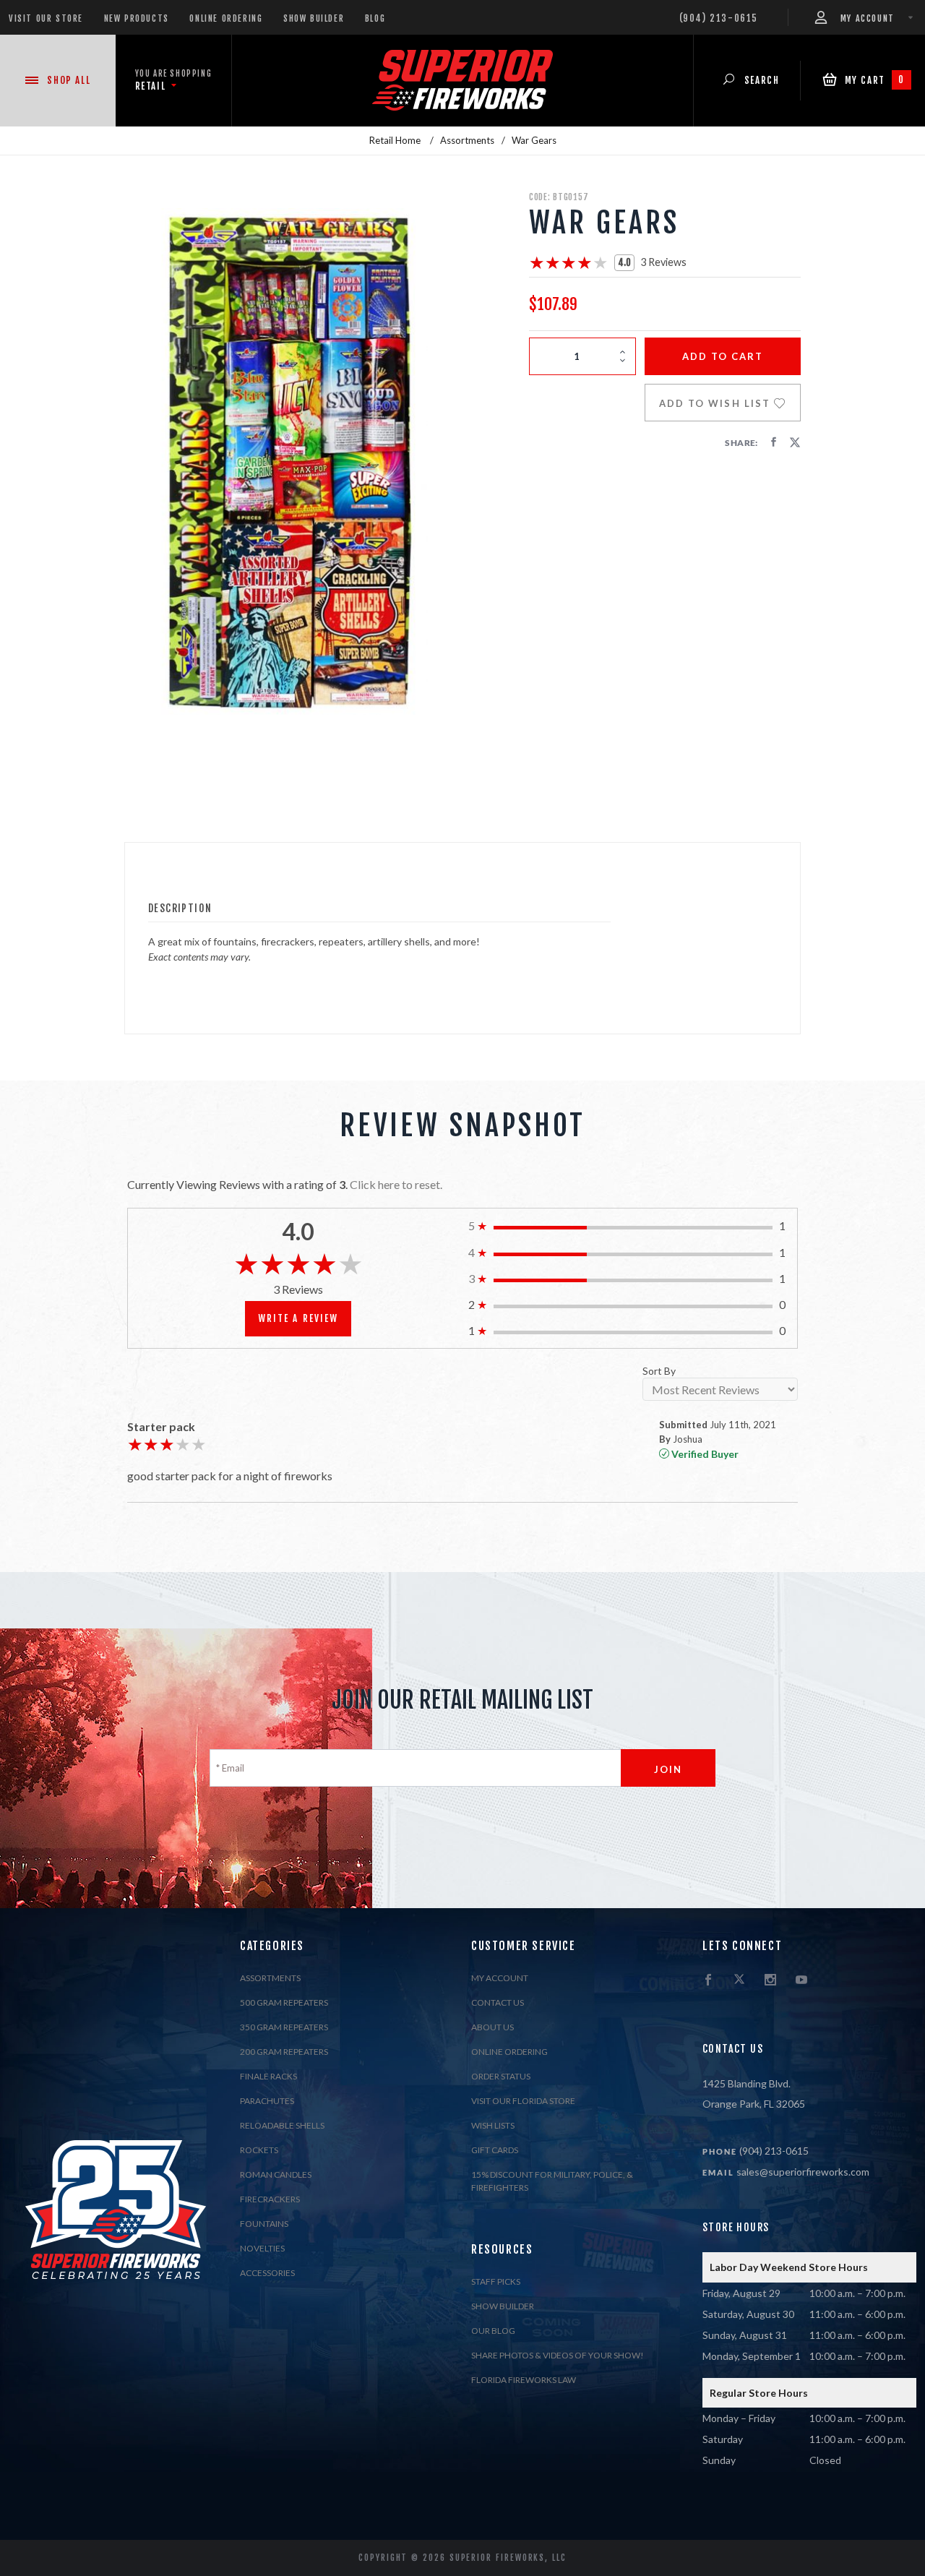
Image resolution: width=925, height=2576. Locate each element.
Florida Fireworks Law (524, 2380)
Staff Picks (496, 2281)
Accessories (267, 2273)
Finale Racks (268, 2076)
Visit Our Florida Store (523, 2101)
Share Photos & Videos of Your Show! (558, 2355)
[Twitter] (739, 1980)
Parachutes (267, 2101)
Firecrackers (270, 2199)
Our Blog (493, 2331)
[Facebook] (708, 1980)
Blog (375, 18)
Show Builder (314, 18)
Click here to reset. (396, 1184)
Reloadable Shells (282, 2125)
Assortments (270, 1978)
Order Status (501, 2076)
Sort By (659, 1371)
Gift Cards (495, 2150)
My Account (500, 1978)
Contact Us (498, 2002)
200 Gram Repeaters (284, 2052)
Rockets (259, 2150)
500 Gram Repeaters (284, 2002)
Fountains (264, 2224)
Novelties (262, 2248)
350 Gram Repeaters (284, 2027)
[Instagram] (770, 1980)
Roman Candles (276, 2174)
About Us (492, 2027)
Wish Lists (493, 2125)
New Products (137, 18)
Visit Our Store (46, 18)
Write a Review (298, 1318)
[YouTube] (801, 1980)
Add (723, 356)
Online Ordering (226, 18)
